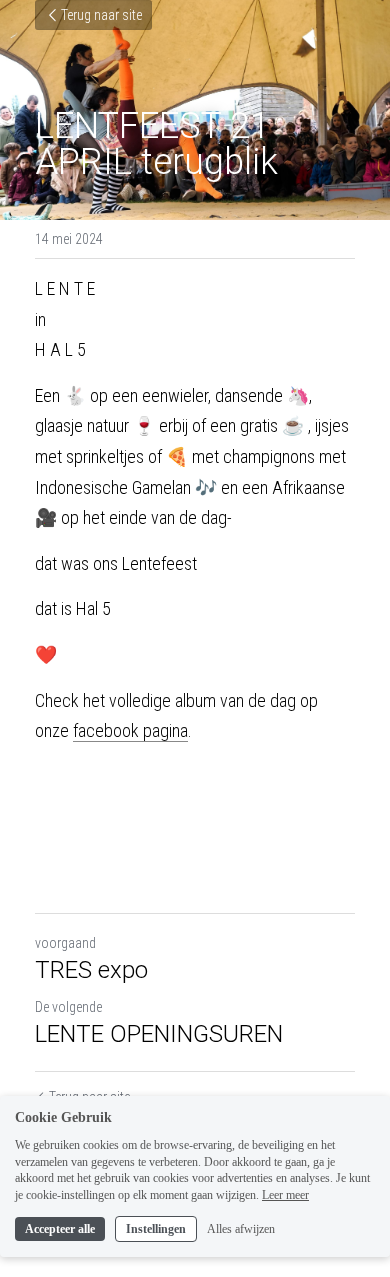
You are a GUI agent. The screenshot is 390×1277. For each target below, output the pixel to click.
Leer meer (285, 1195)
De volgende (68, 1007)
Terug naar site (101, 15)
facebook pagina (130, 730)
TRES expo (91, 970)
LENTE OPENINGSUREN (159, 1034)
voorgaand (65, 943)
